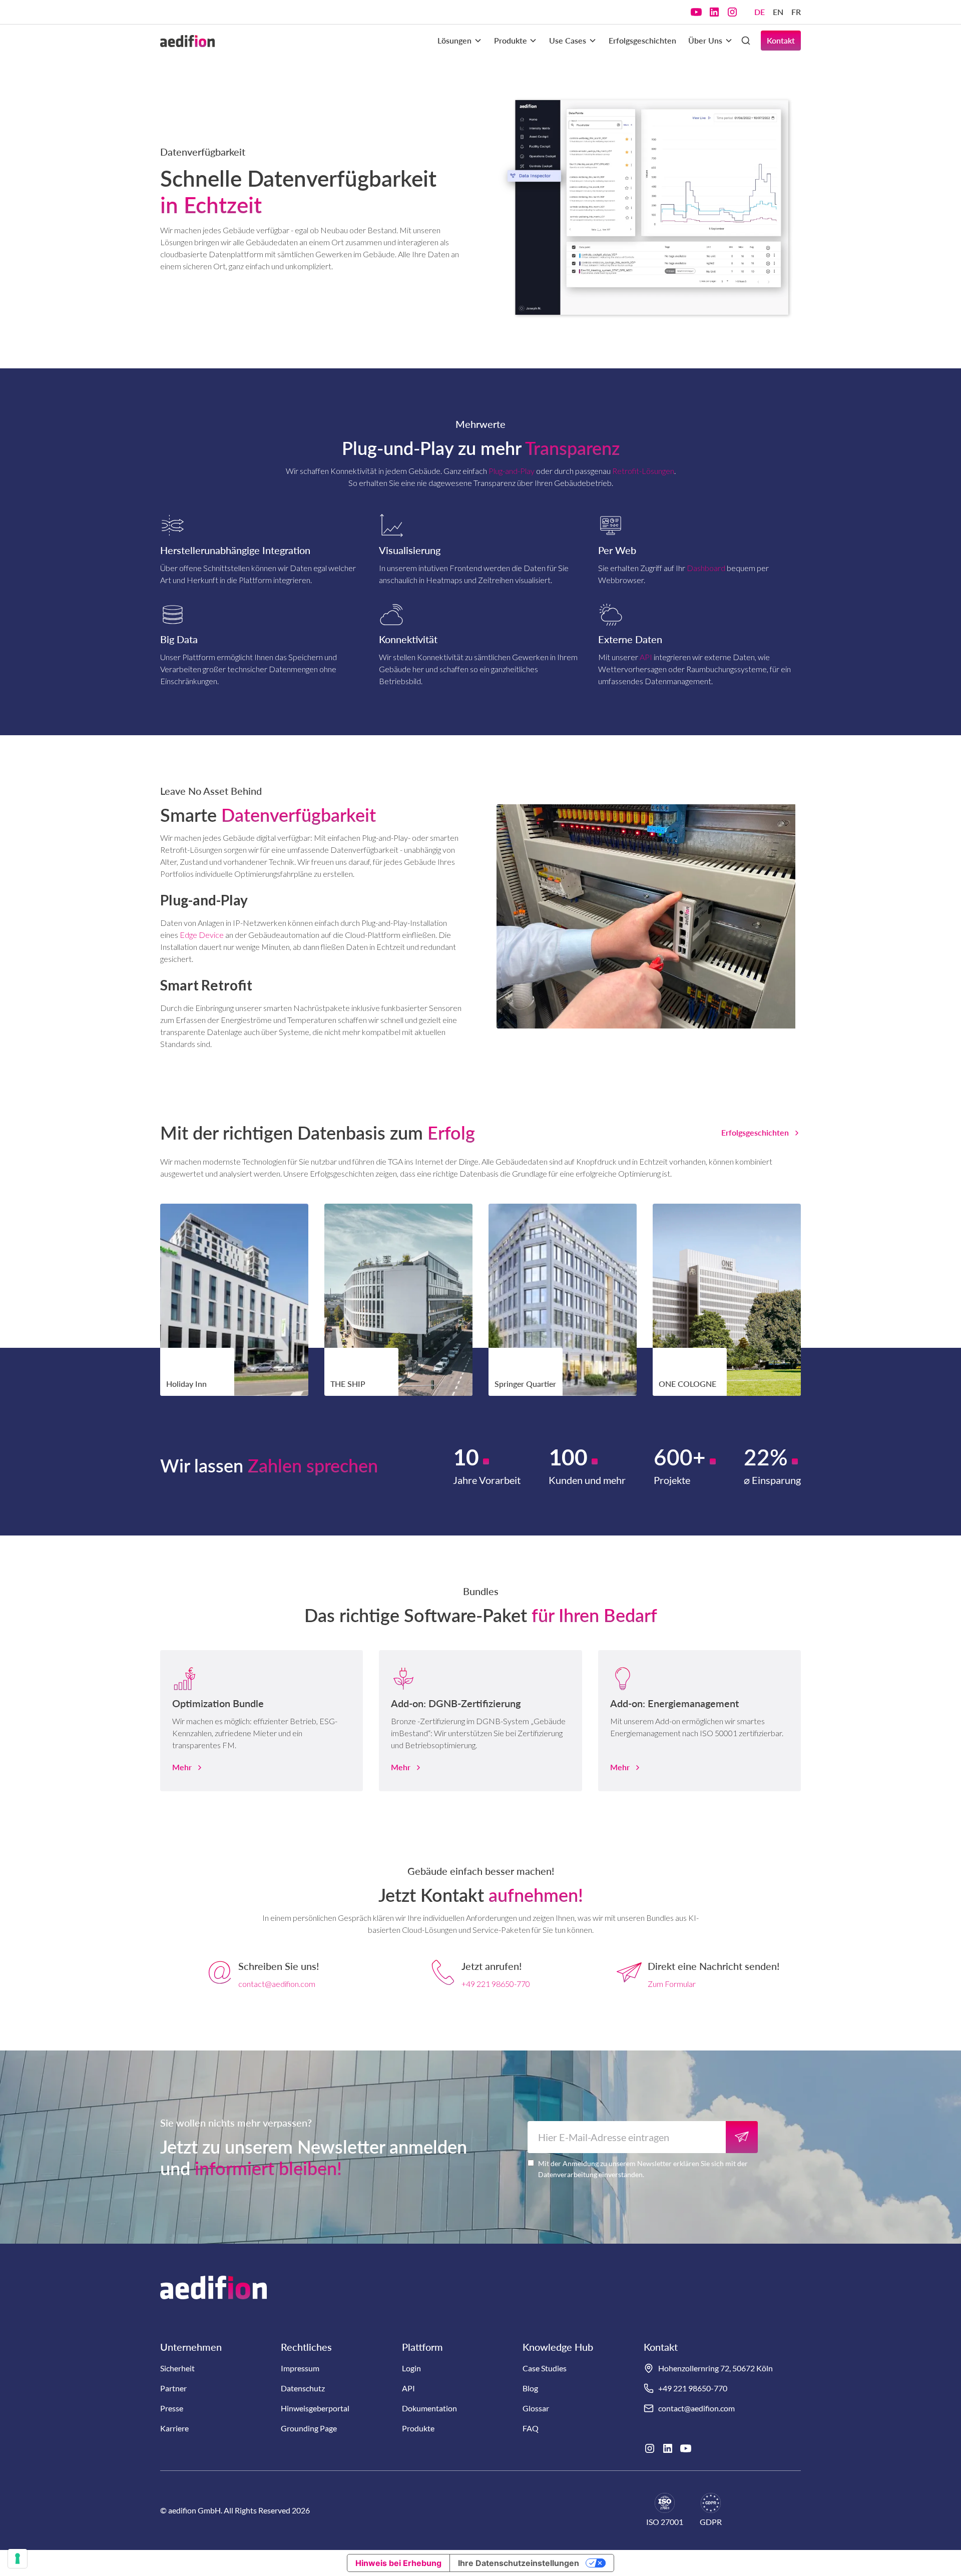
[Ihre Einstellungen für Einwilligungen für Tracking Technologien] (18, 2558)
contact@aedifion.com (277, 1984)
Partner (173, 2388)
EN (778, 12)
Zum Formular (672, 1984)
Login (411, 2368)
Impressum (300, 2368)
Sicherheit (177, 2368)
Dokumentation (429, 2408)
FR (796, 12)
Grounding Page (309, 2428)
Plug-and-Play (512, 471)
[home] (187, 41)
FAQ (531, 2428)
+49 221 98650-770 (496, 1984)
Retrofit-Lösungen (643, 471)
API (646, 657)
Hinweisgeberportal (315, 2408)
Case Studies (545, 2368)
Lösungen (454, 40)
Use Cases (568, 40)
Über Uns (705, 40)
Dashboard (706, 568)
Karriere (174, 2428)
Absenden (742, 2137)
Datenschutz (303, 2388)
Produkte (511, 40)
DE (760, 12)
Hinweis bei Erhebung (398, 2563)
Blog (530, 2388)
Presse (172, 2408)
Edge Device (202, 935)
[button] (460, 41)
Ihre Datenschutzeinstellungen (519, 2563)
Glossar (536, 2408)
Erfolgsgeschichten (642, 40)
